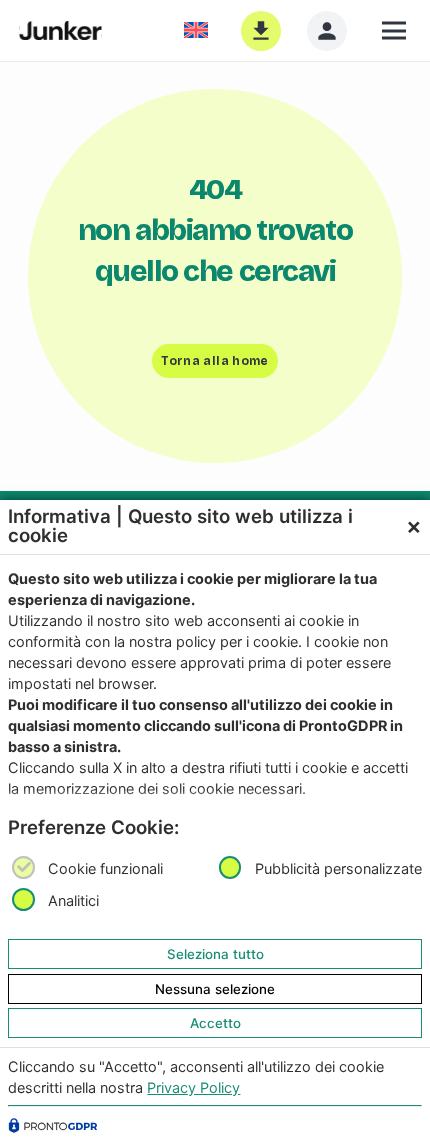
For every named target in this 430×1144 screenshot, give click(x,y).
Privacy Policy (193, 1087)
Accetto (215, 1023)
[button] (396, 31)
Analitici (73, 901)
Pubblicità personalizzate (338, 868)
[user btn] (327, 31)
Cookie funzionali (105, 868)
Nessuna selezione (215, 989)
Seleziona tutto (215, 954)
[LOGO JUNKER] (60, 31)
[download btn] (261, 31)
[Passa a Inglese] (199, 30)
